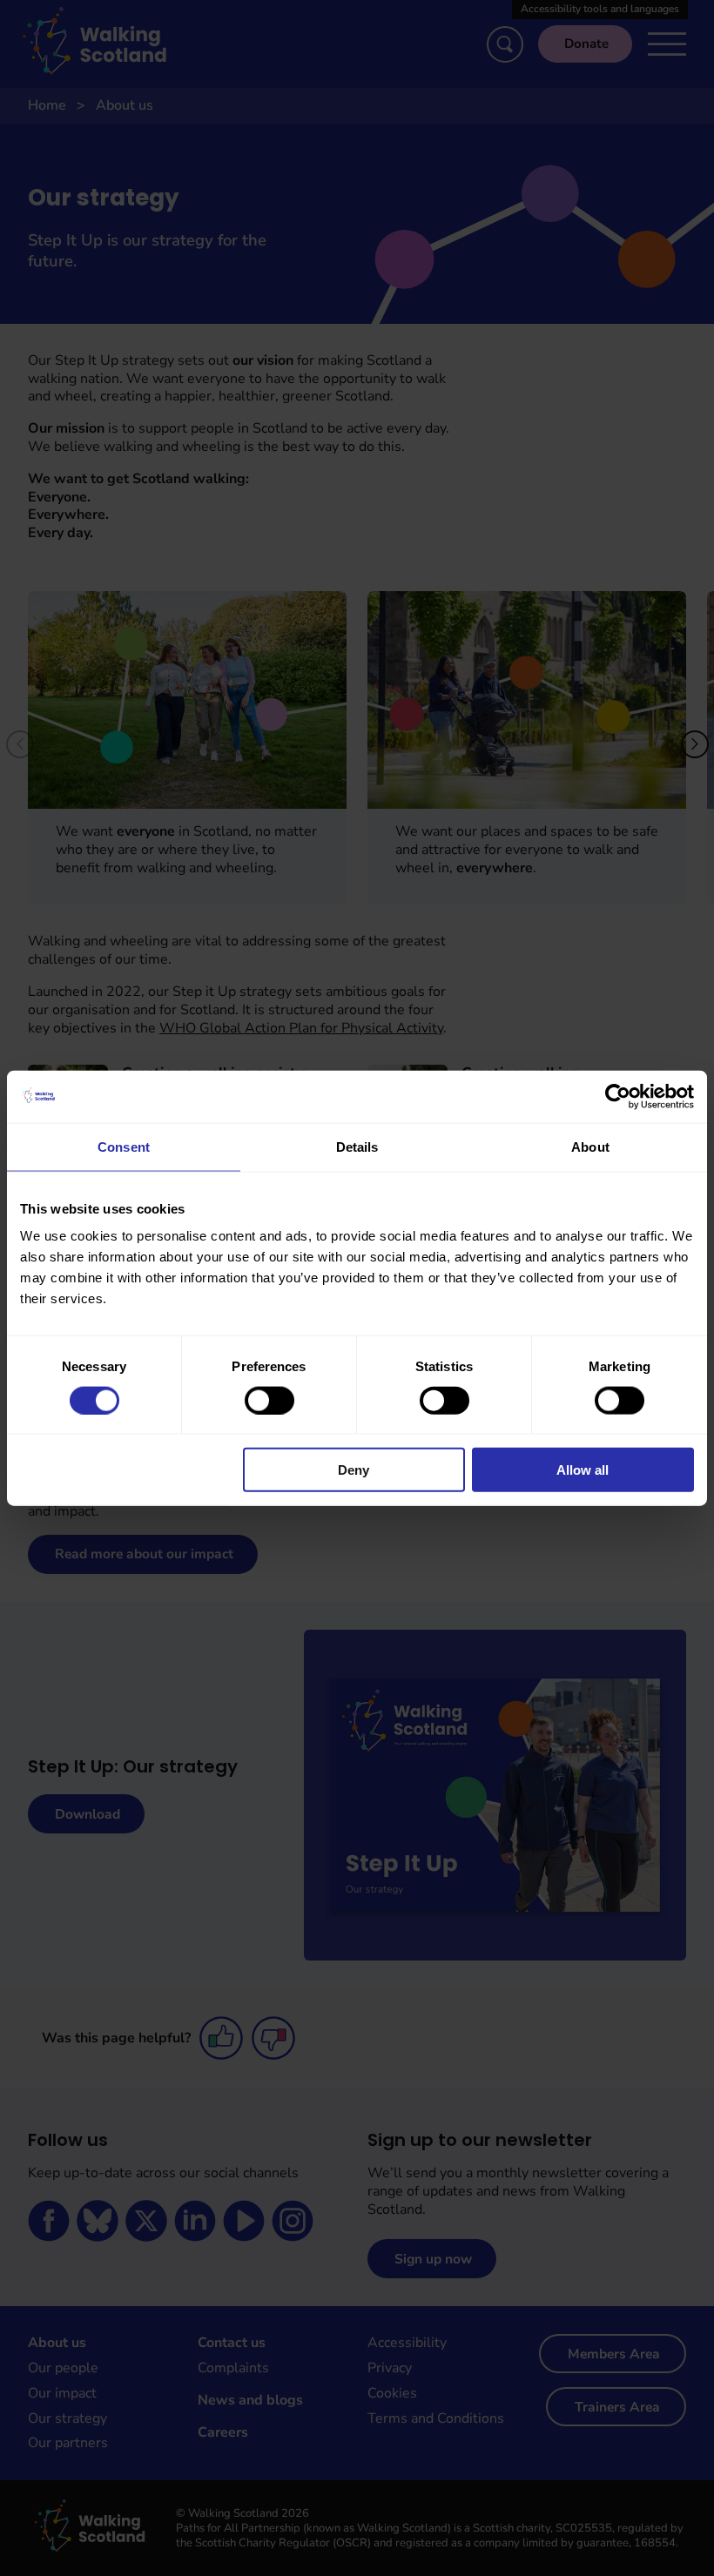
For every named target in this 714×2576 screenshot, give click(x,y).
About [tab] (590, 1146)
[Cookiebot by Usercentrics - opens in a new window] (618, 1096)
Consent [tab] (124, 1146)
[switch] (269, 1400)
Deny (354, 1470)
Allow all (583, 1470)
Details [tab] (357, 1146)
